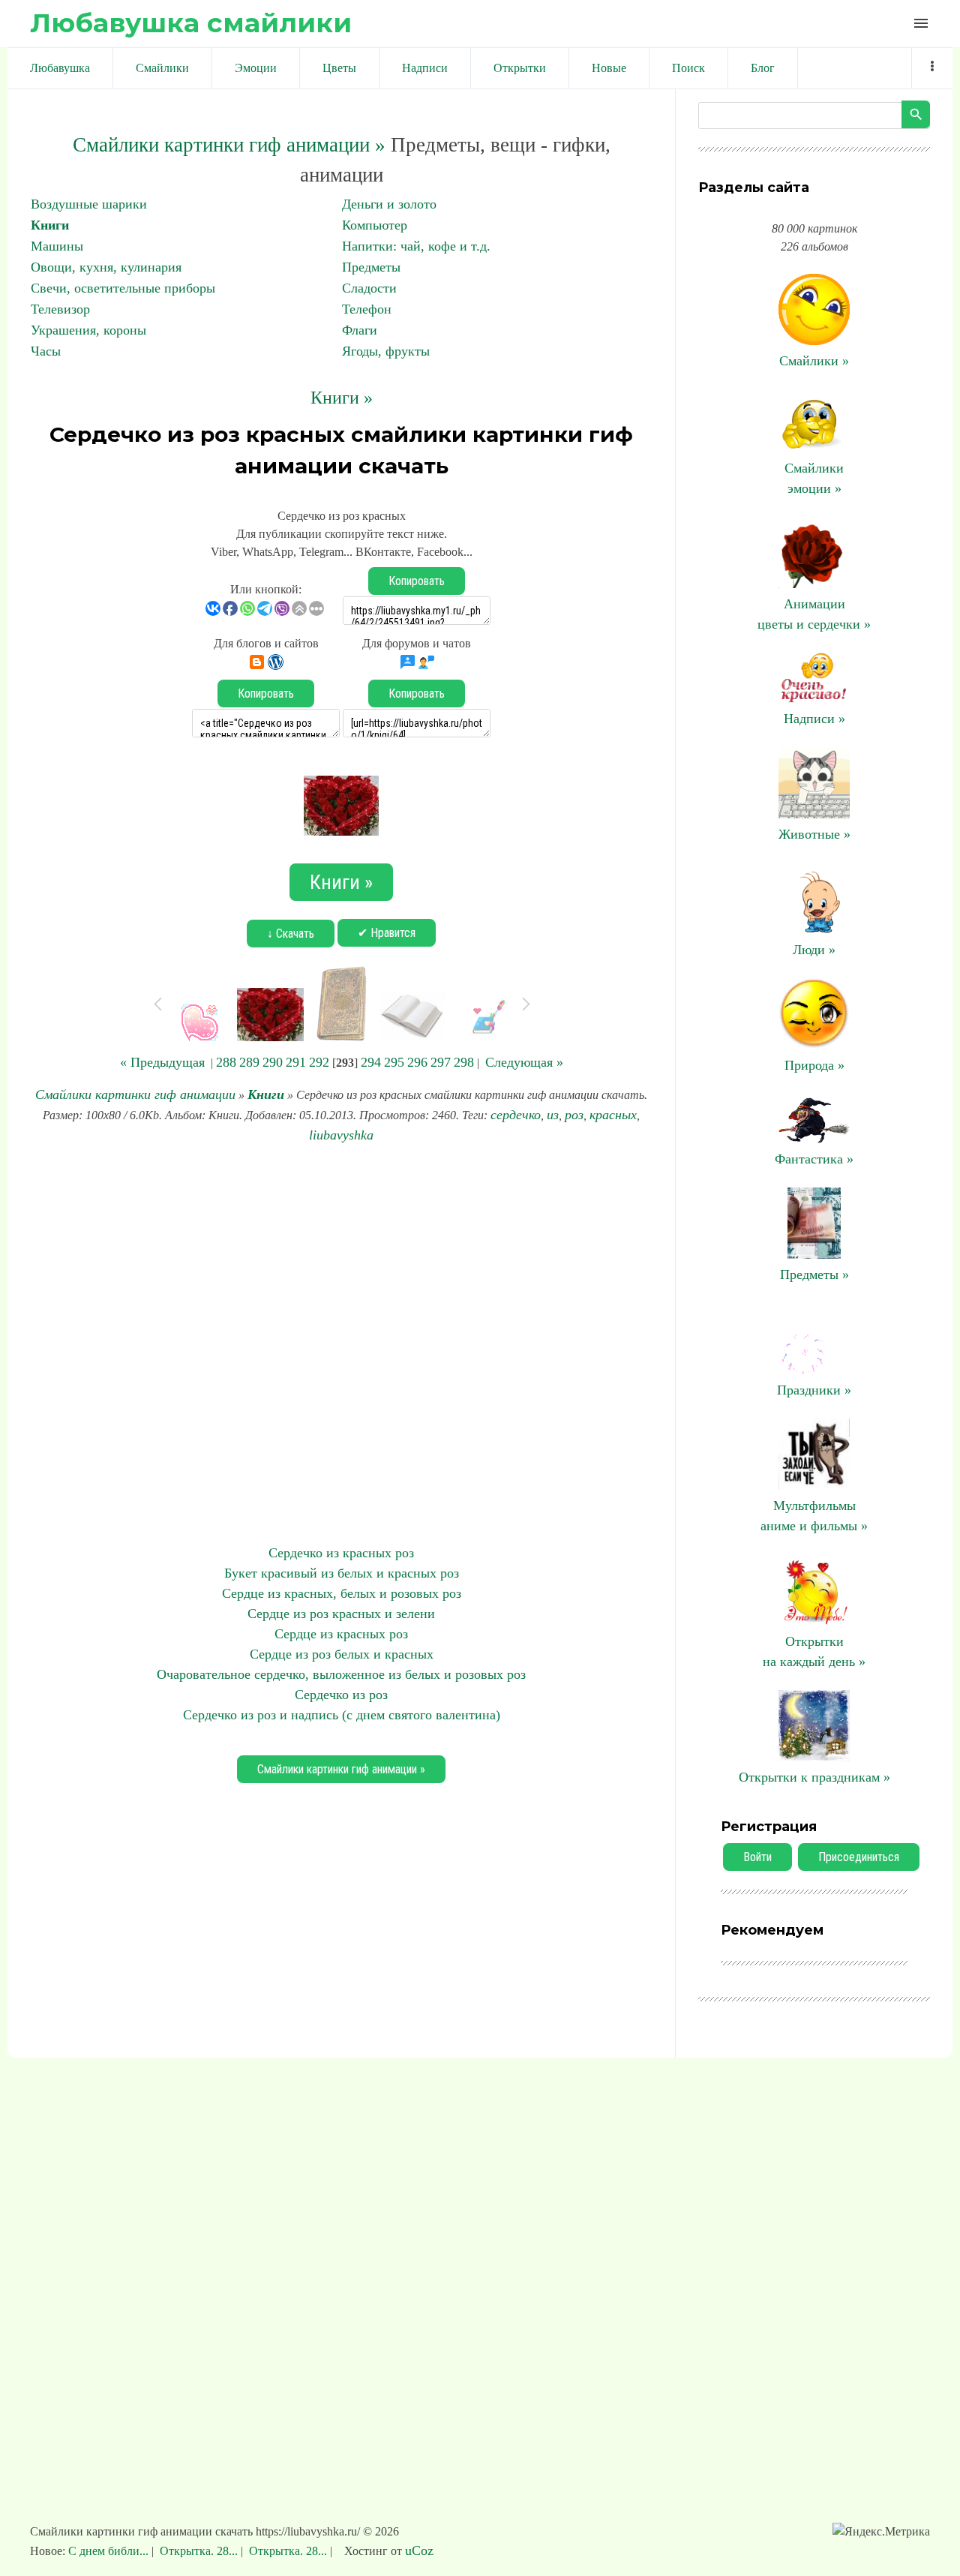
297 (441, 1062)
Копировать (417, 581)
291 (296, 1062)
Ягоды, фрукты (386, 351)
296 (417, 1062)
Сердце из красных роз (341, 1634)
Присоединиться (859, 1857)
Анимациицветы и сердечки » (814, 614)
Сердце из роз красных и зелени (341, 1614)
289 (249, 1062)
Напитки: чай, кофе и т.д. (416, 246)
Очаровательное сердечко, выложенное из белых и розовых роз (341, 1674)
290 (273, 1062)
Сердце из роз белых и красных (342, 1654)
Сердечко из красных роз (341, 1553)
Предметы (371, 267)
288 (226, 1062)
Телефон (367, 309)
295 (394, 1062)
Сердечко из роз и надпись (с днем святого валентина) (342, 1715)
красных (613, 1115)
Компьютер (375, 225)
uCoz (419, 2550)
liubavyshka (341, 1135)
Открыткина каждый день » (814, 1651)
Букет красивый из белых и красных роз (342, 1573)
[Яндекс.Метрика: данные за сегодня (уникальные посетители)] (881, 2532)
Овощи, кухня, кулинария (106, 267)
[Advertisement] (341, 1344)
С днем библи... (110, 2551)
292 (319, 1062)
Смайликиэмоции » (814, 478)
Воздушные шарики (89, 204)
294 (371, 1062)
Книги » (342, 398)
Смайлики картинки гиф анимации (135, 1094)
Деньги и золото (389, 204)
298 (464, 1062)
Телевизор (60, 309)
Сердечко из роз (341, 1695)
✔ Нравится (387, 933)
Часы (46, 351)
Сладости (369, 288)
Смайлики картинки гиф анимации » (229, 145)
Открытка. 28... (199, 2551)
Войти (757, 1857)
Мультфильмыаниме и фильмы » (814, 1516)
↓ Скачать (291, 934)
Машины (57, 246)
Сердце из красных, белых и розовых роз (342, 1593)
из (553, 1115)
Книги (50, 225)
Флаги (360, 330)
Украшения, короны (88, 330)
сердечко (516, 1115)
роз (574, 1115)
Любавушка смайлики (191, 23)
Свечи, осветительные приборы (123, 288)
